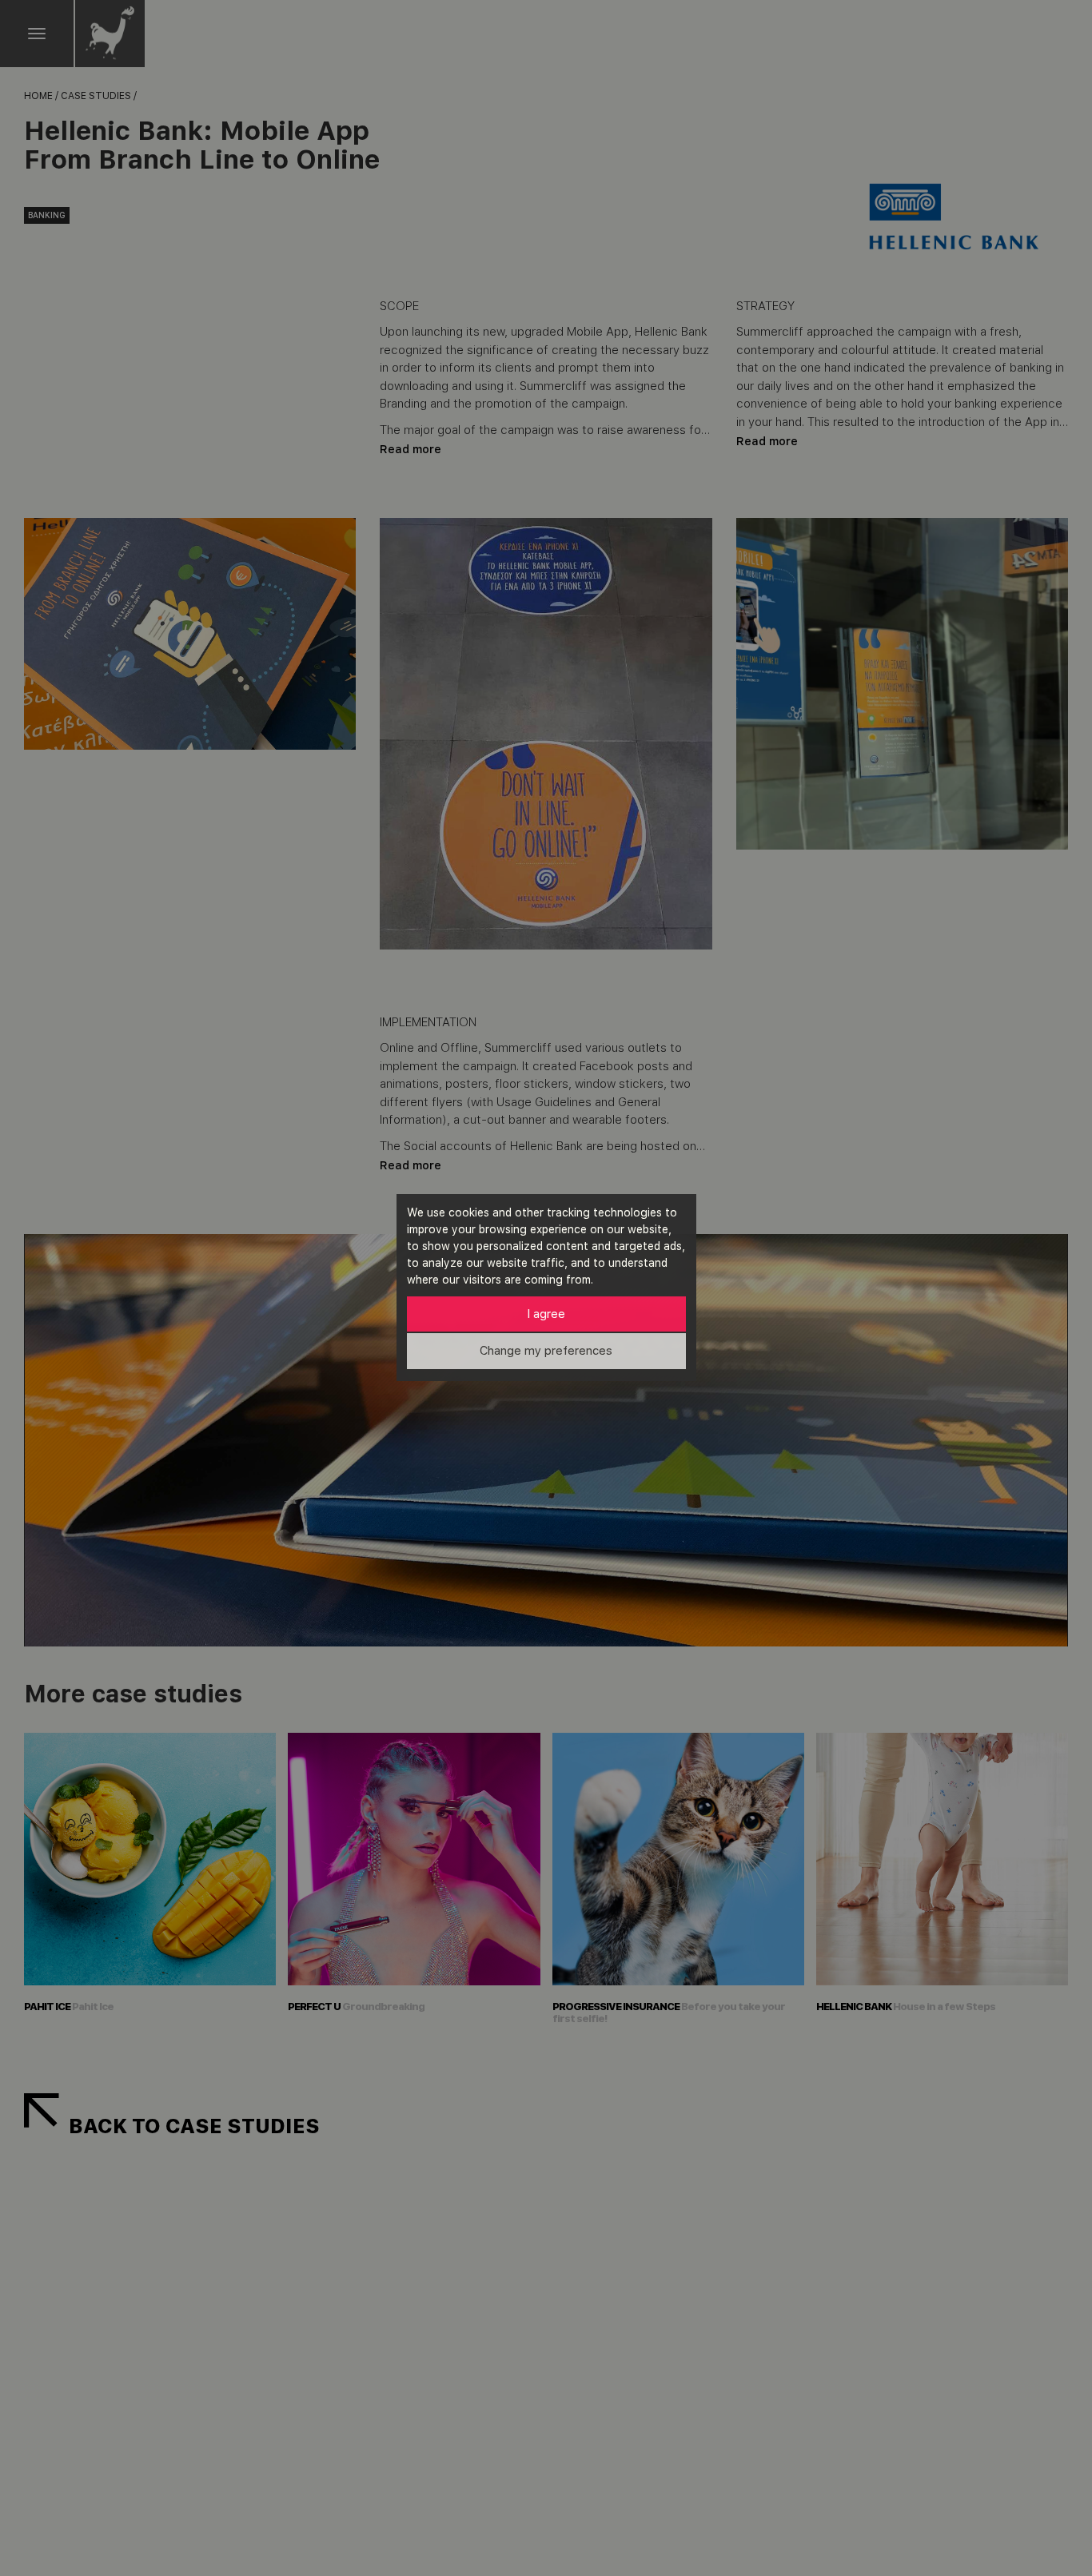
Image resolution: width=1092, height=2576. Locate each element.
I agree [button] (546, 1314)
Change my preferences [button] (546, 1351)
